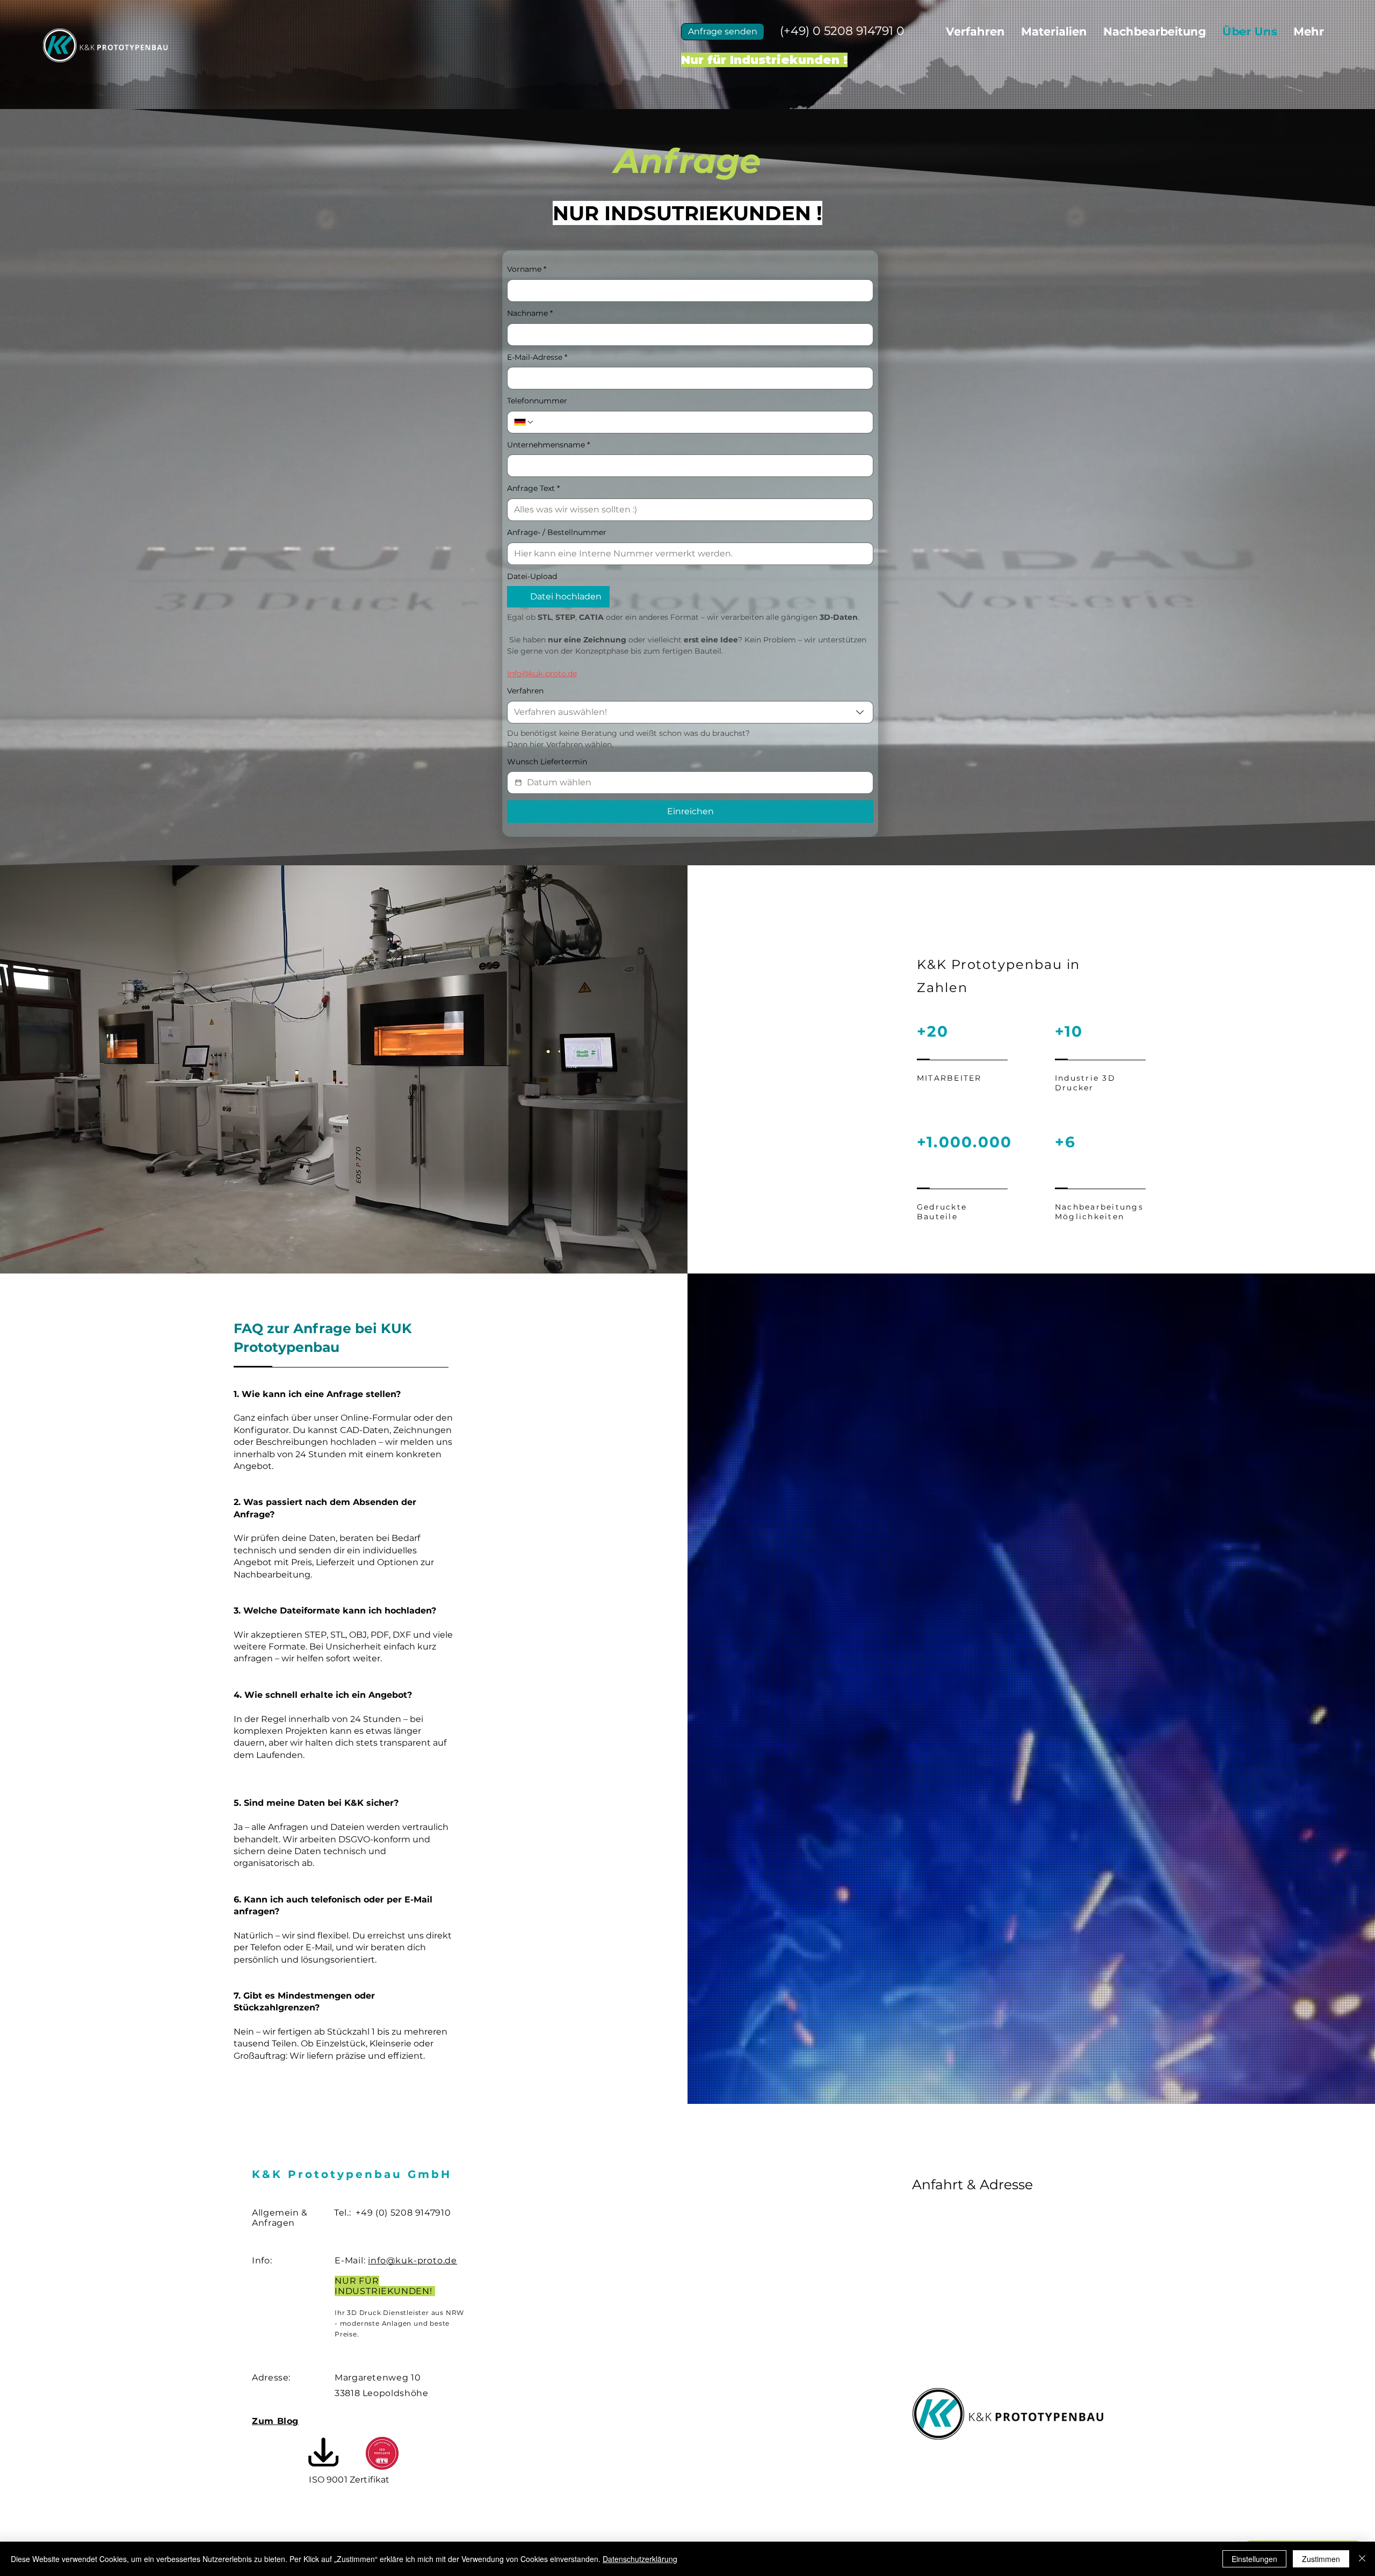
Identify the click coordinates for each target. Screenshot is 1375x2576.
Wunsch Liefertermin (547, 762)
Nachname (530, 313)
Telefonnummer (537, 401)
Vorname (527, 269)
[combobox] (690, 712)
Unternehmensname (548, 445)
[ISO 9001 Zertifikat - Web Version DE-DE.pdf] (323, 2453)
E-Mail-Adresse (537, 357)
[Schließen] (1362, 2559)
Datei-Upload (532, 576)
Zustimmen (1321, 2559)
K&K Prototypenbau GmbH (352, 2174)
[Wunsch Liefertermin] (518, 783)
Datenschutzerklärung (640, 2559)
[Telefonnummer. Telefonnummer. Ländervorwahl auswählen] (524, 422)
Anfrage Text (533, 488)
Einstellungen (1254, 2559)
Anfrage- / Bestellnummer (557, 532)
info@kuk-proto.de (412, 2260)
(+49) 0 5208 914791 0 (842, 31)
